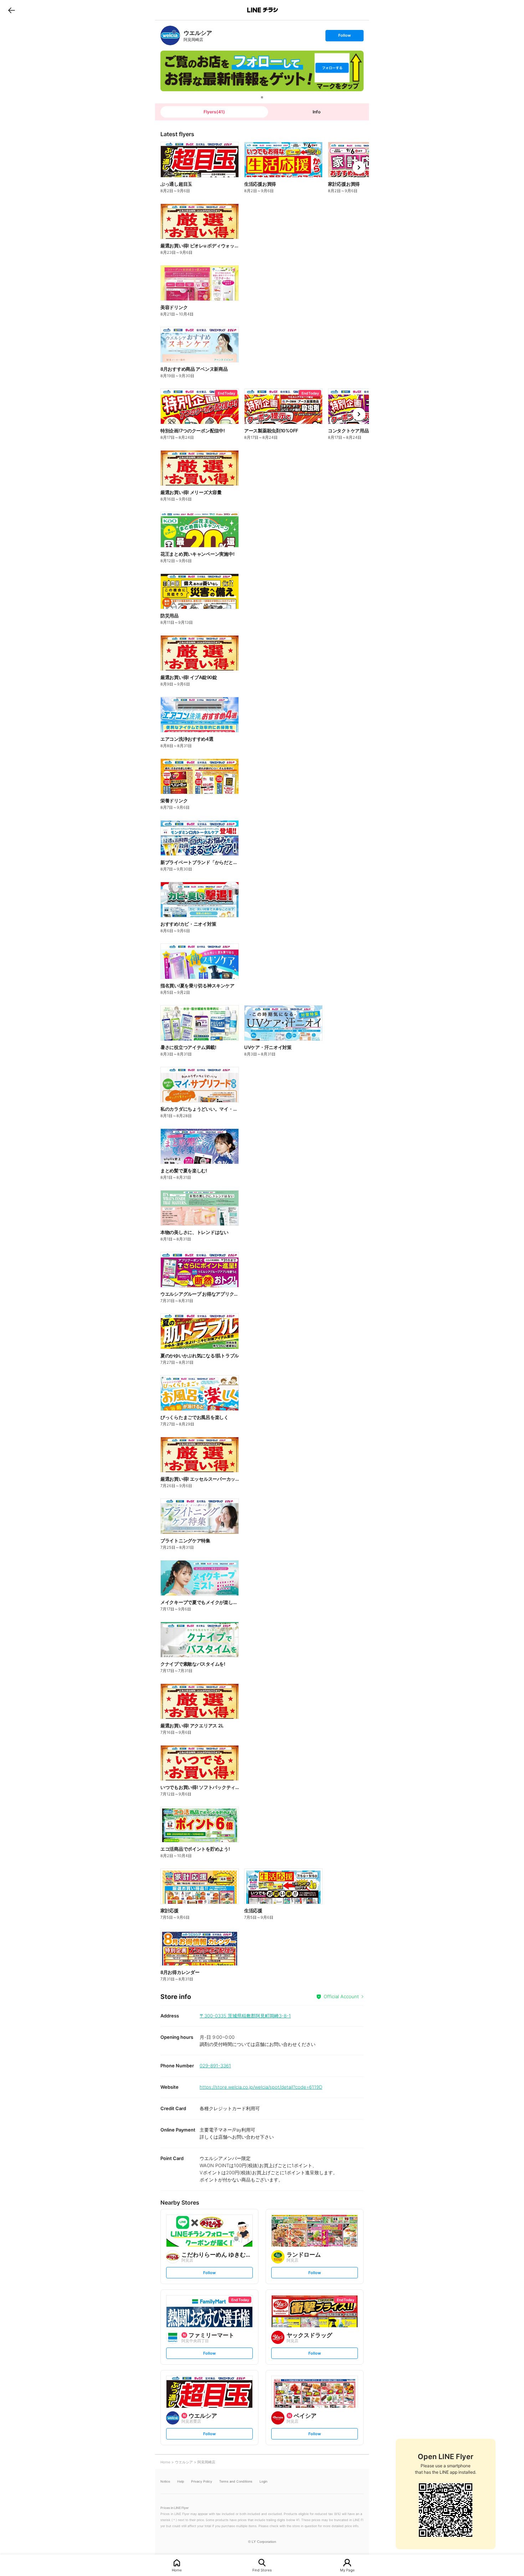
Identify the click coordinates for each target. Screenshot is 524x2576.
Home (177, 2570)
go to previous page (12, 10)
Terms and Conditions (236, 2481)
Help (181, 2481)
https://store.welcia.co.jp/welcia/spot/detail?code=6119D (261, 2087)
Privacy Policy (202, 2481)
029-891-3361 (215, 2066)
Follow (344, 37)
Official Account (341, 1996)
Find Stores (262, 2570)
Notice (165, 2481)
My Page (347, 2570)
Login (263, 2481)
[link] (170, 35)
